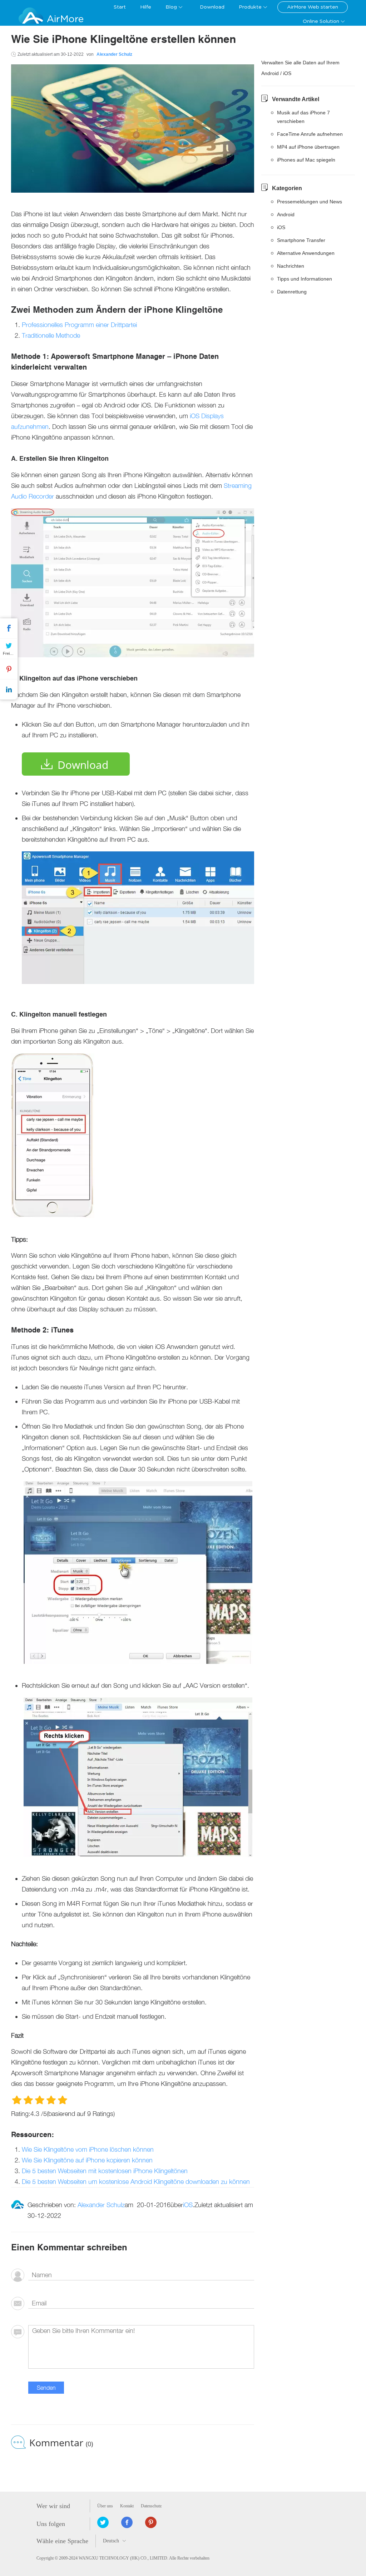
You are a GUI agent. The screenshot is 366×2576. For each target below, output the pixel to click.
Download (212, 7)
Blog (171, 7)
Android (286, 214)
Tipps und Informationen (305, 279)
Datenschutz (151, 2506)
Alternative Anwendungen (306, 253)
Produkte (250, 7)
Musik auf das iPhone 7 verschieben (303, 117)
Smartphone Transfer (301, 240)
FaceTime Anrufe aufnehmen (310, 134)
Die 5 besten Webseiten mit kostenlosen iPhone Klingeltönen (105, 2171)
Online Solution (321, 21)
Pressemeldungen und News (310, 202)
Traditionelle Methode (51, 335)
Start (120, 7)
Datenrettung (292, 292)
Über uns (105, 2506)
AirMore (65, 19)
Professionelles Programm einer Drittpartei (79, 325)
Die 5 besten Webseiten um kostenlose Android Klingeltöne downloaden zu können (136, 2182)
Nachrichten (291, 266)
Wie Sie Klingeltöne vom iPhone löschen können (88, 2149)
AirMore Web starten (313, 7)
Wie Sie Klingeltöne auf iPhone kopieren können (87, 2160)
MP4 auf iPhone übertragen (308, 147)
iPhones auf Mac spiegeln (306, 160)
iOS (188, 2205)
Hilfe (146, 7)
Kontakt (127, 2506)
